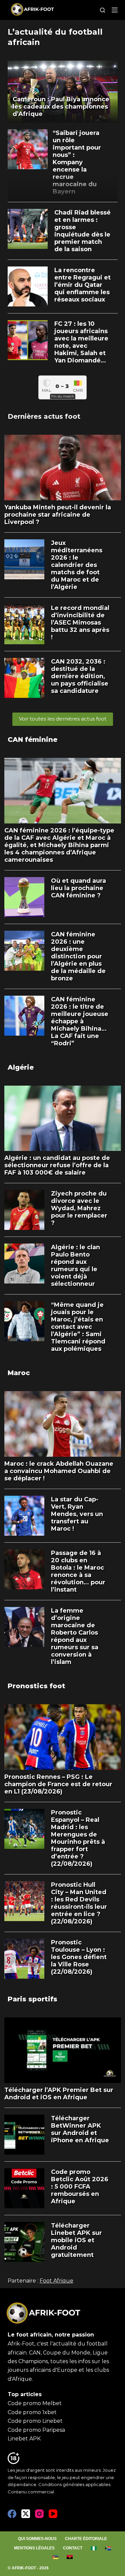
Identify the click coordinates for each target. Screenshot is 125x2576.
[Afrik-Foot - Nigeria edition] (94, 2548)
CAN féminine (32, 740)
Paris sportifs (32, 1999)
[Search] (102, 10)
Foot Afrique (56, 2281)
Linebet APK (24, 2439)
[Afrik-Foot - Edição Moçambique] (55, 2557)
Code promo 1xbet (32, 2412)
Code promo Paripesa (36, 2430)
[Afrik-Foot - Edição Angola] (70, 2557)
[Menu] (115, 10)
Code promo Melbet (35, 2403)
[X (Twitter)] (26, 2514)
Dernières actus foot (44, 416)
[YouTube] (53, 2514)
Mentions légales (34, 2548)
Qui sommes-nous (37, 2539)
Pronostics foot (36, 1686)
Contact (73, 2548)
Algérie (21, 1067)
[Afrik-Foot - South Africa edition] (108, 2548)
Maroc (19, 1373)
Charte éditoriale (86, 2539)
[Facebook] (12, 2514)
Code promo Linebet (35, 2421)
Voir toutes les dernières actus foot (63, 719)
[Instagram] (39, 2514)
